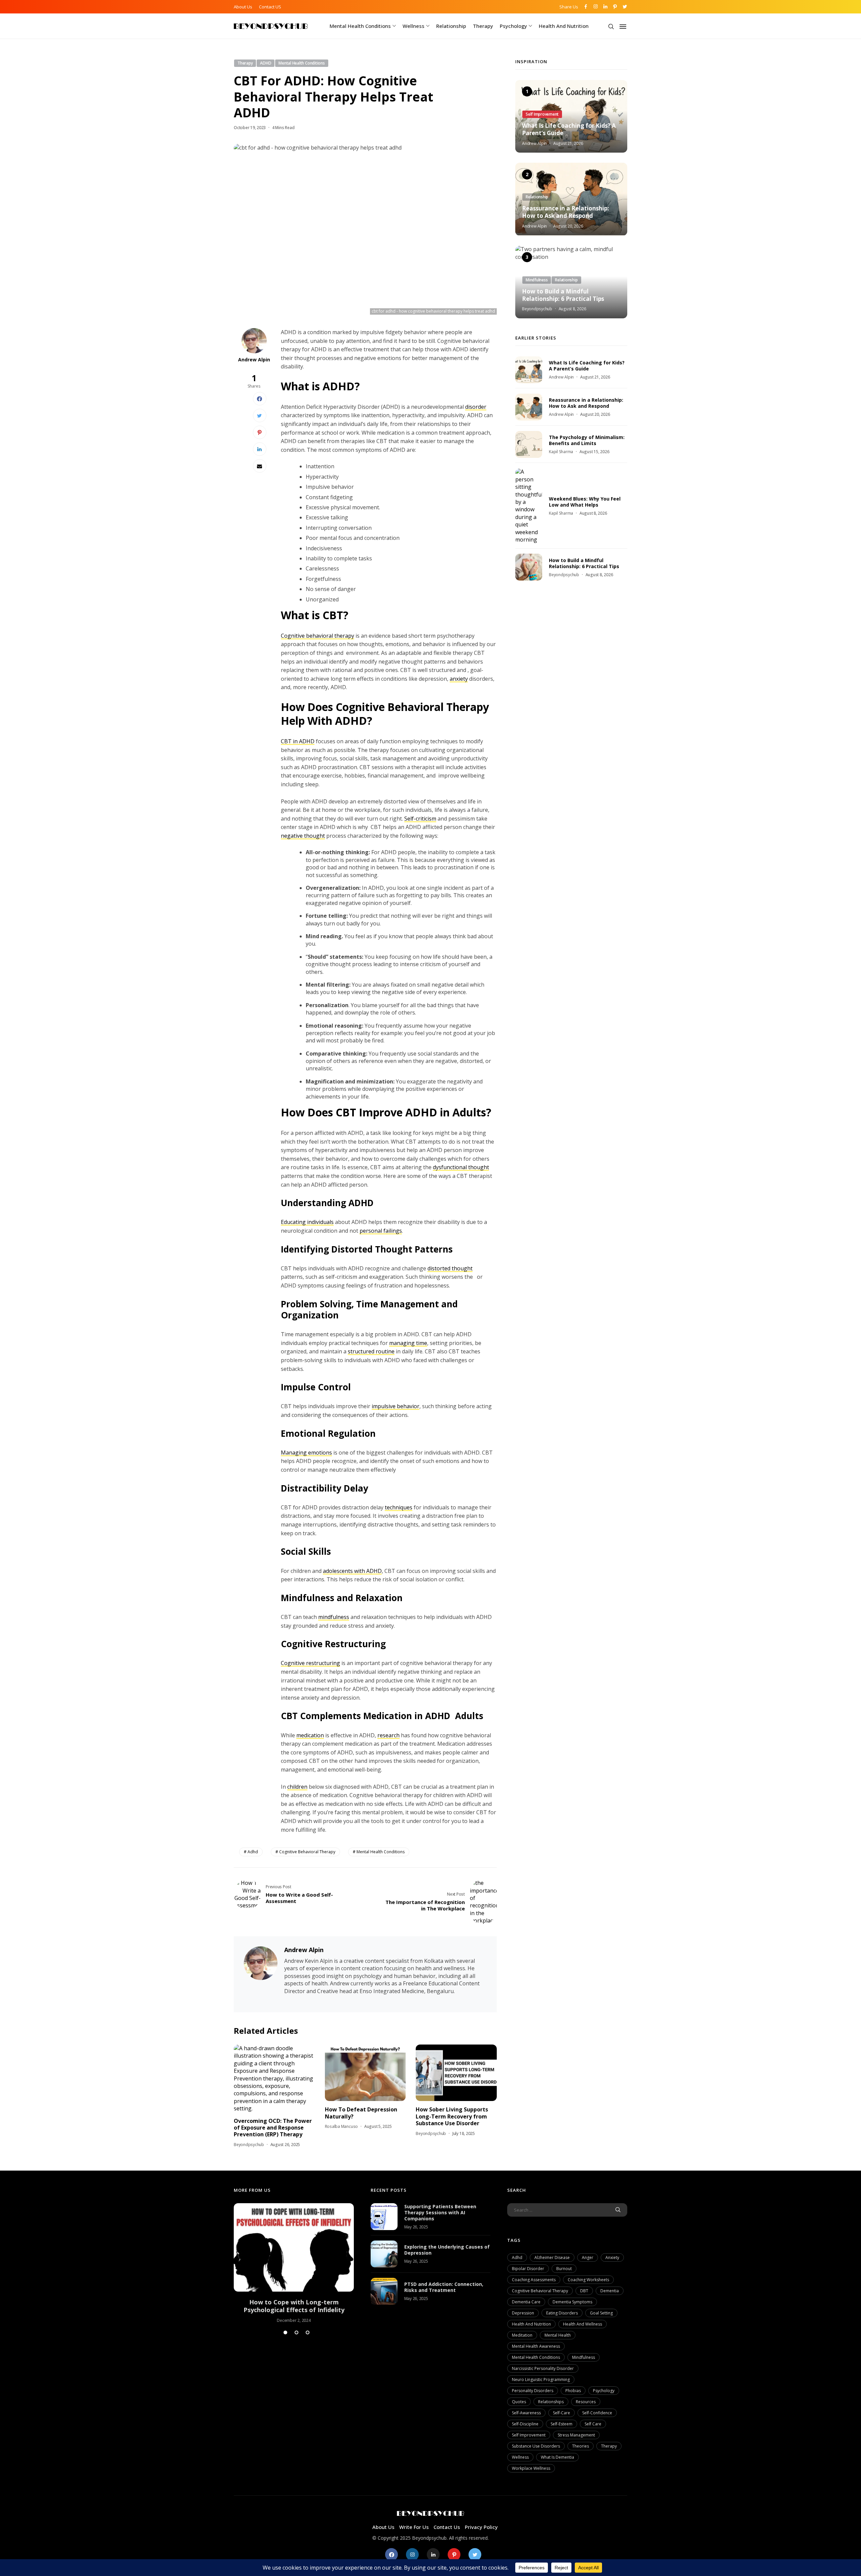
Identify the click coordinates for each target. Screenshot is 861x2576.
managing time (408, 1343)
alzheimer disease (552, 2257)
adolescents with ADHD (352, 1571)
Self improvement (529, 2435)
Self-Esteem (561, 2424)
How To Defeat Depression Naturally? (361, 2113)
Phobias (573, 2391)
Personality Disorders (533, 2391)
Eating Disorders (562, 2313)
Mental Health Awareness (536, 2346)
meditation (522, 2335)
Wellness (414, 26)
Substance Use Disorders (536, 2446)
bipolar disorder (528, 2269)
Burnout (564, 2269)
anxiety (459, 679)
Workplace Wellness (531, 2468)
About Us (243, 7)
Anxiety (612, 2257)
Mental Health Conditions (360, 26)
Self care (593, 2424)
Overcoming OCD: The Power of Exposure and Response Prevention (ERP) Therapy (273, 2128)
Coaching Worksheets (588, 2280)
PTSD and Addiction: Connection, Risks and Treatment (444, 2287)
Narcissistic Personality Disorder (543, 2368)
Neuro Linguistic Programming (541, 2380)
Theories (581, 2446)
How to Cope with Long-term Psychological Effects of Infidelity (294, 2306)
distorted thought (450, 1268)
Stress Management (576, 2435)
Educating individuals (307, 1222)
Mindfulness (584, 2357)
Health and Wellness (583, 2324)
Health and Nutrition (564, 26)
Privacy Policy (481, 2527)
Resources (586, 2402)
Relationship (451, 26)
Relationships (551, 2402)
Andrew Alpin (254, 360)
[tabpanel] (294, 2263)
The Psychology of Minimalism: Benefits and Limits (587, 440)
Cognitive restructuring (310, 1663)
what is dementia (557, 2457)
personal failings (381, 1231)
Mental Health (558, 2335)
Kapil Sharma (561, 452)
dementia (610, 2291)
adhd (253, 1852)
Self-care (561, 2413)
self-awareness (526, 2413)
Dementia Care (526, 2302)
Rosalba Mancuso (341, 2126)
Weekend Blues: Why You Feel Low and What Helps (585, 502)
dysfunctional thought (461, 1167)
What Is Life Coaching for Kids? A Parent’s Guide (569, 129)
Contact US (270, 7)
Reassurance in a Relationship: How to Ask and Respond (566, 212)
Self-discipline (525, 2424)
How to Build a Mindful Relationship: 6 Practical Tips (563, 295)
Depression (523, 2313)
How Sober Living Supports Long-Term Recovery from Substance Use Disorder (452, 2116)
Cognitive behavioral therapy (317, 636)
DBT (584, 2291)
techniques (399, 1507)
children (297, 1787)
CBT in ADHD (298, 741)
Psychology (513, 26)
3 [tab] (308, 2332)
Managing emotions (306, 1453)
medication (310, 1735)
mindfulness (334, 1617)
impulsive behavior (396, 1406)
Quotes (519, 2402)
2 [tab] (296, 2332)
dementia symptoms (572, 2302)
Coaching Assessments (534, 2280)
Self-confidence (597, 2413)
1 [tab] (285, 2332)
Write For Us (414, 2527)
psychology (604, 2391)
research (388, 1735)
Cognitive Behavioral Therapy (307, 1852)
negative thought (303, 836)
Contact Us (447, 2527)
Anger (588, 2257)
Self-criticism (420, 819)
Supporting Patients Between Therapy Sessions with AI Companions (440, 2212)
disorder (476, 407)
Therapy (483, 26)
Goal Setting (601, 2313)
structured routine (371, 1351)
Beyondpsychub (249, 2145)
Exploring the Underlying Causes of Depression (447, 2250)
